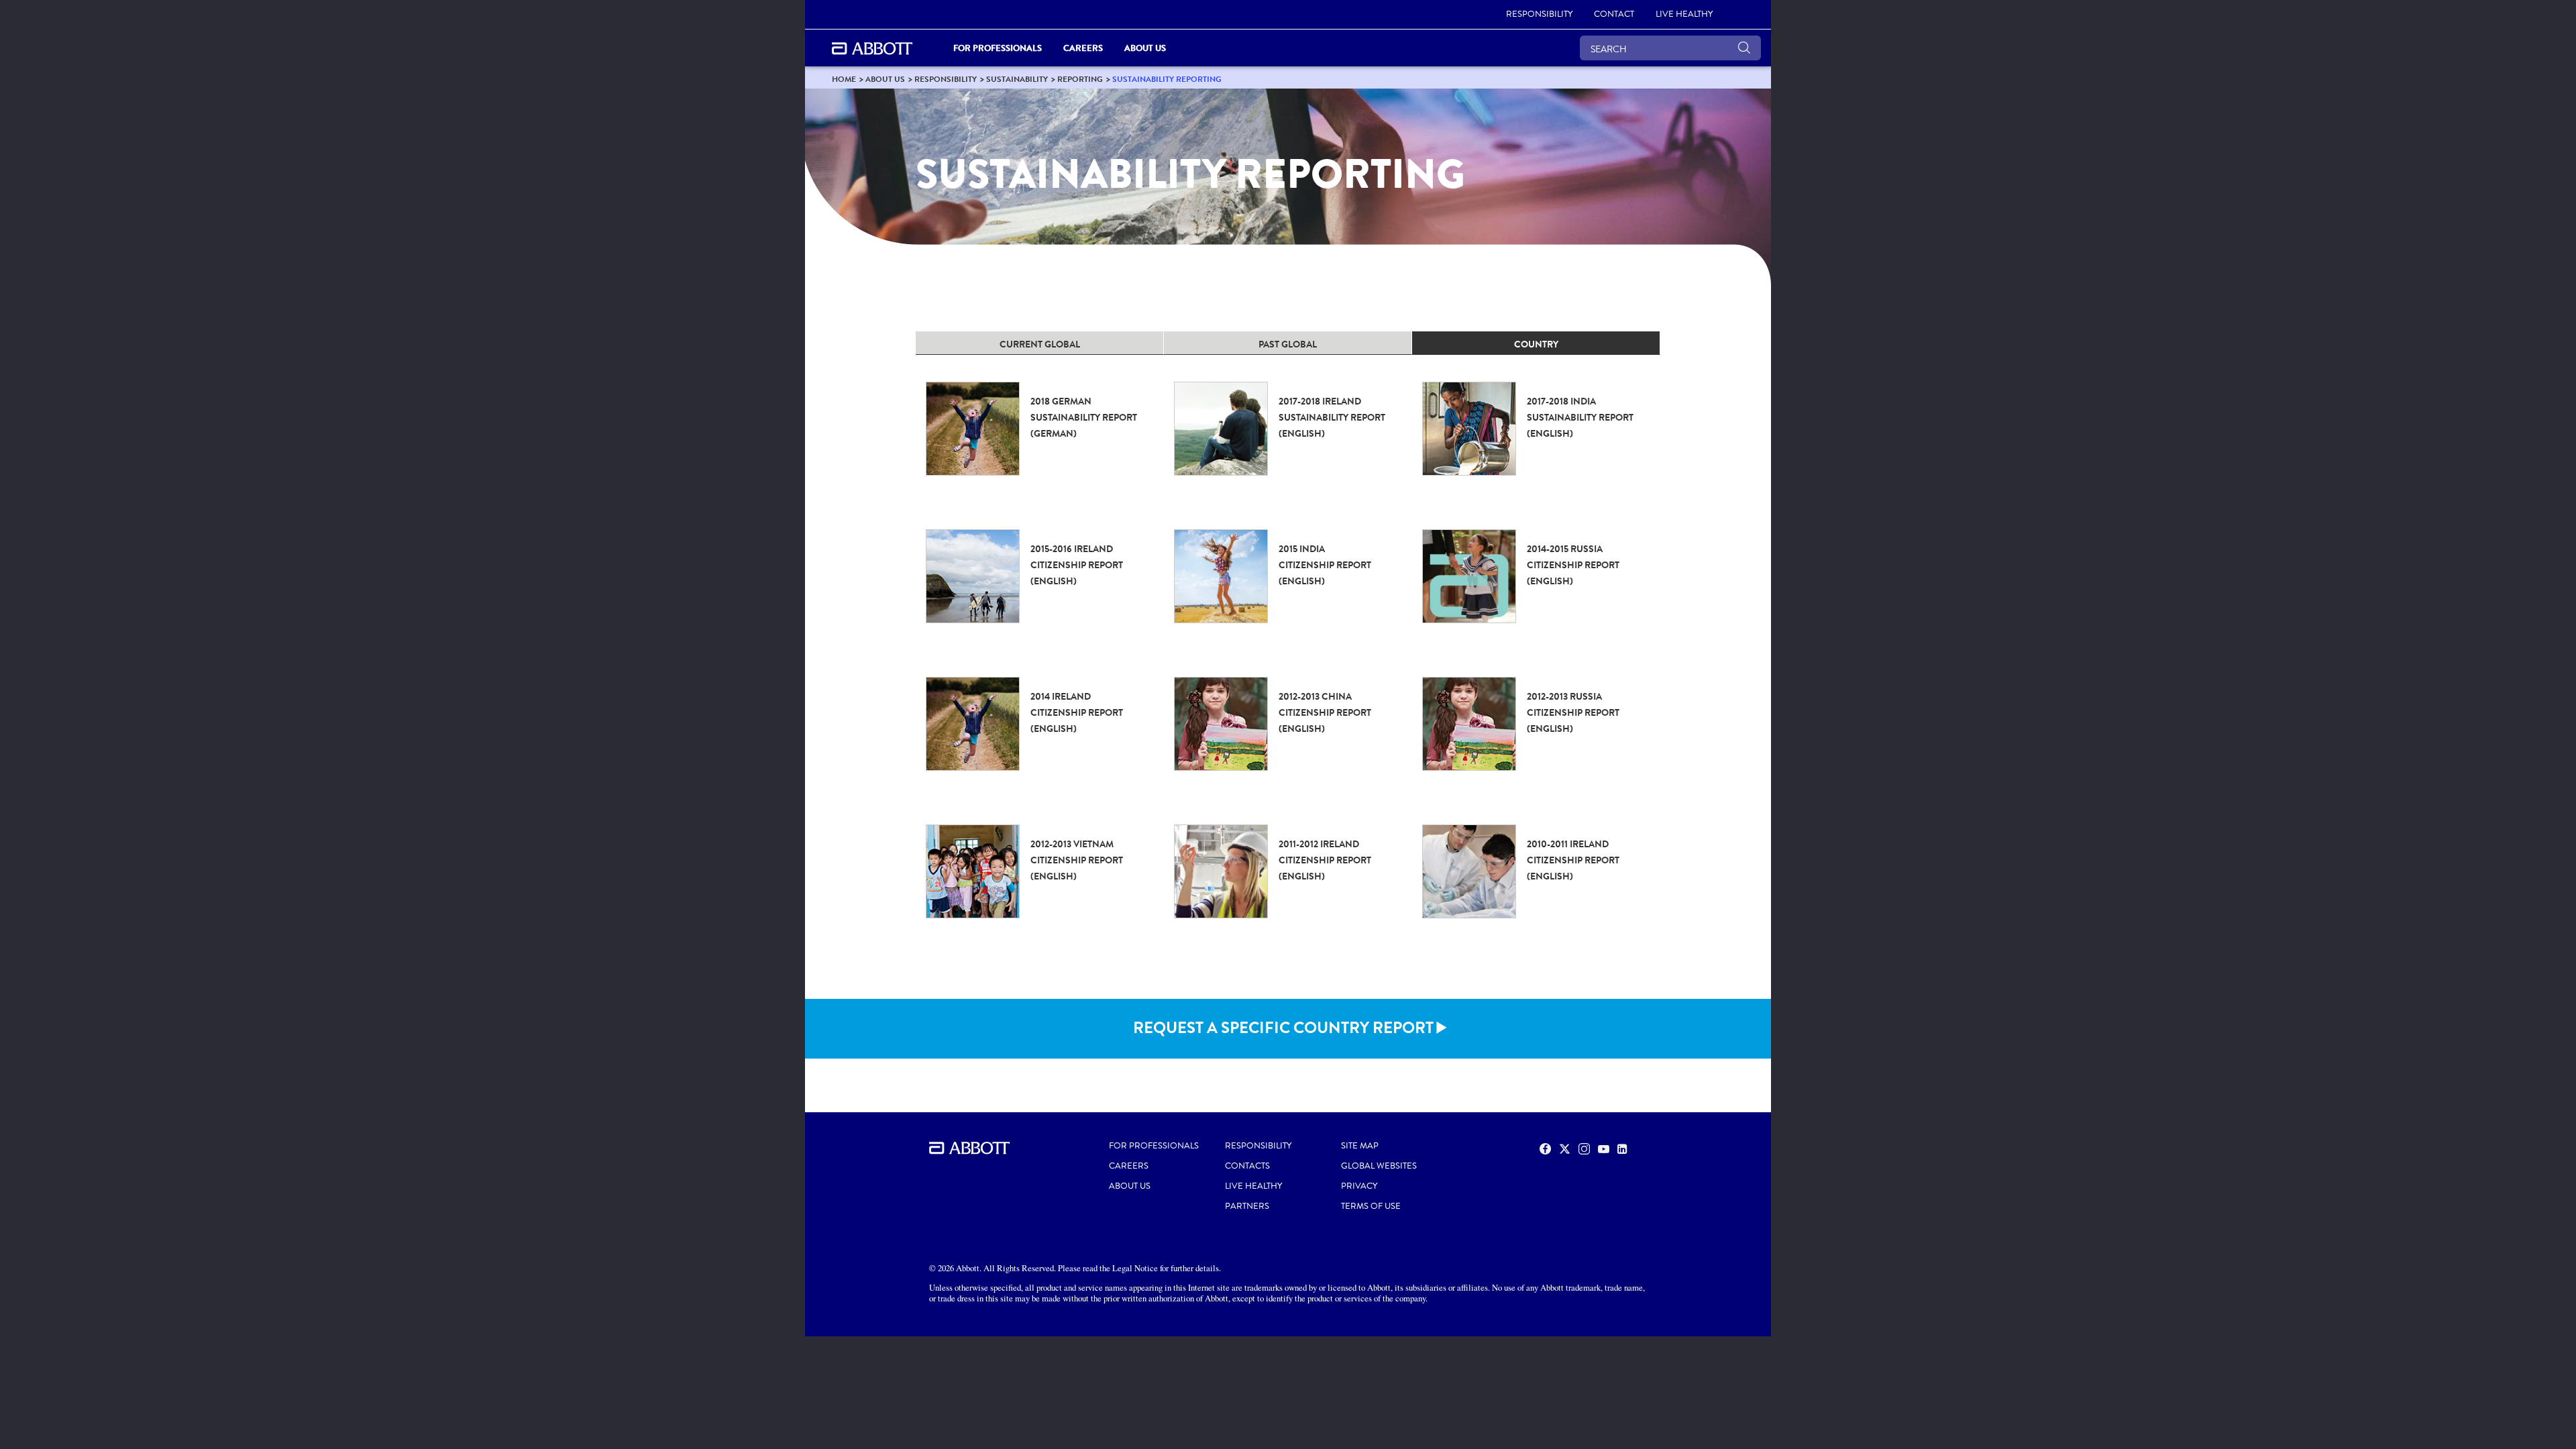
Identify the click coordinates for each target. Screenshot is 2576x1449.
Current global (1040, 344)
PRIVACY (1359, 1186)
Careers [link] (1083, 48)
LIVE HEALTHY (1253, 1186)
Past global (1288, 344)
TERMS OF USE (1371, 1206)
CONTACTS (1247, 1166)
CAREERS (1129, 1166)
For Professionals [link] (998, 48)
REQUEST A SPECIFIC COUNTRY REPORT (1283, 1028)
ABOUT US (1130, 1186)
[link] (844, 79)
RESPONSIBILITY (1258, 1146)
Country (1536, 344)
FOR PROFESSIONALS (1154, 1146)
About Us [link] (1145, 48)
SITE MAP (1360, 1146)
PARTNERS (1247, 1206)
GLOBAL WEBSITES (1379, 1166)
